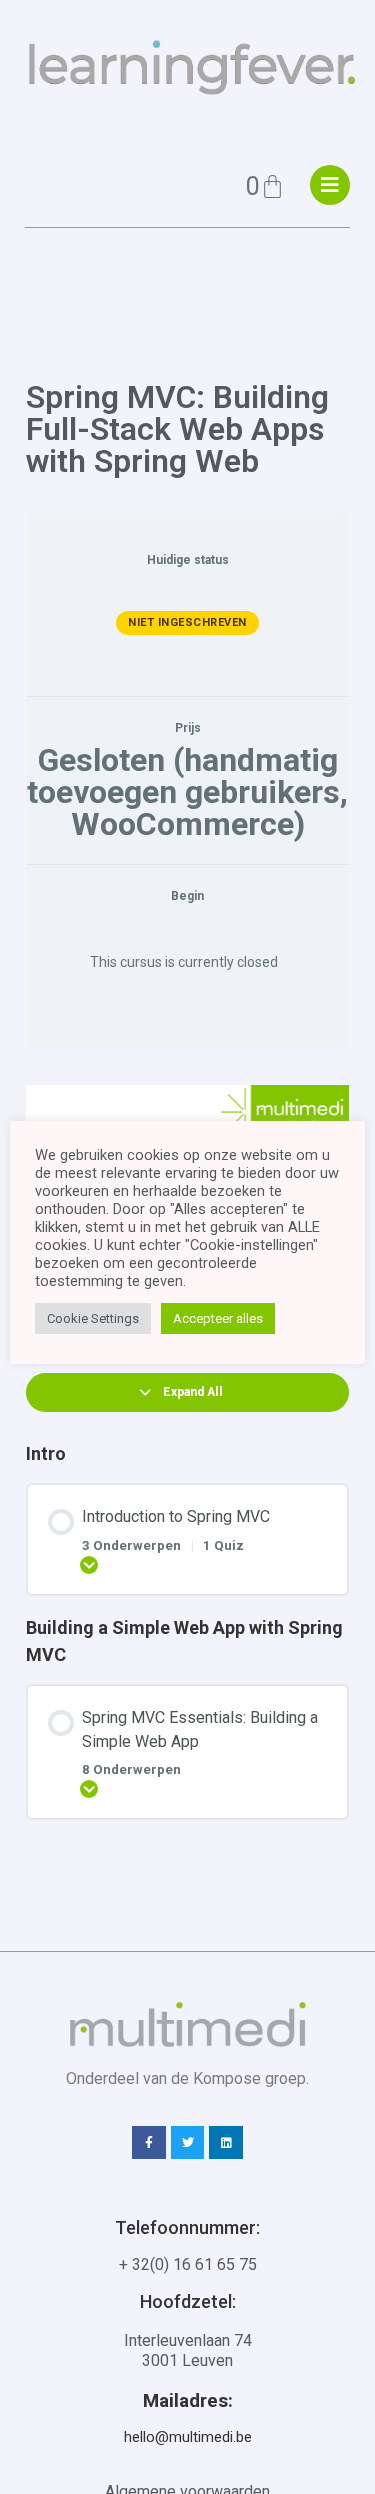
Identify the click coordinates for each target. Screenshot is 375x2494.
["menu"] (330, 185)
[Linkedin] (226, 2143)
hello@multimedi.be (188, 2437)
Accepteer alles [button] (218, 1318)
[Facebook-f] (149, 2143)
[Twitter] (188, 2143)
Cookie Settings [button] (93, 1318)
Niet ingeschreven (187, 622)
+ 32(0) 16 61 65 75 (188, 2264)
